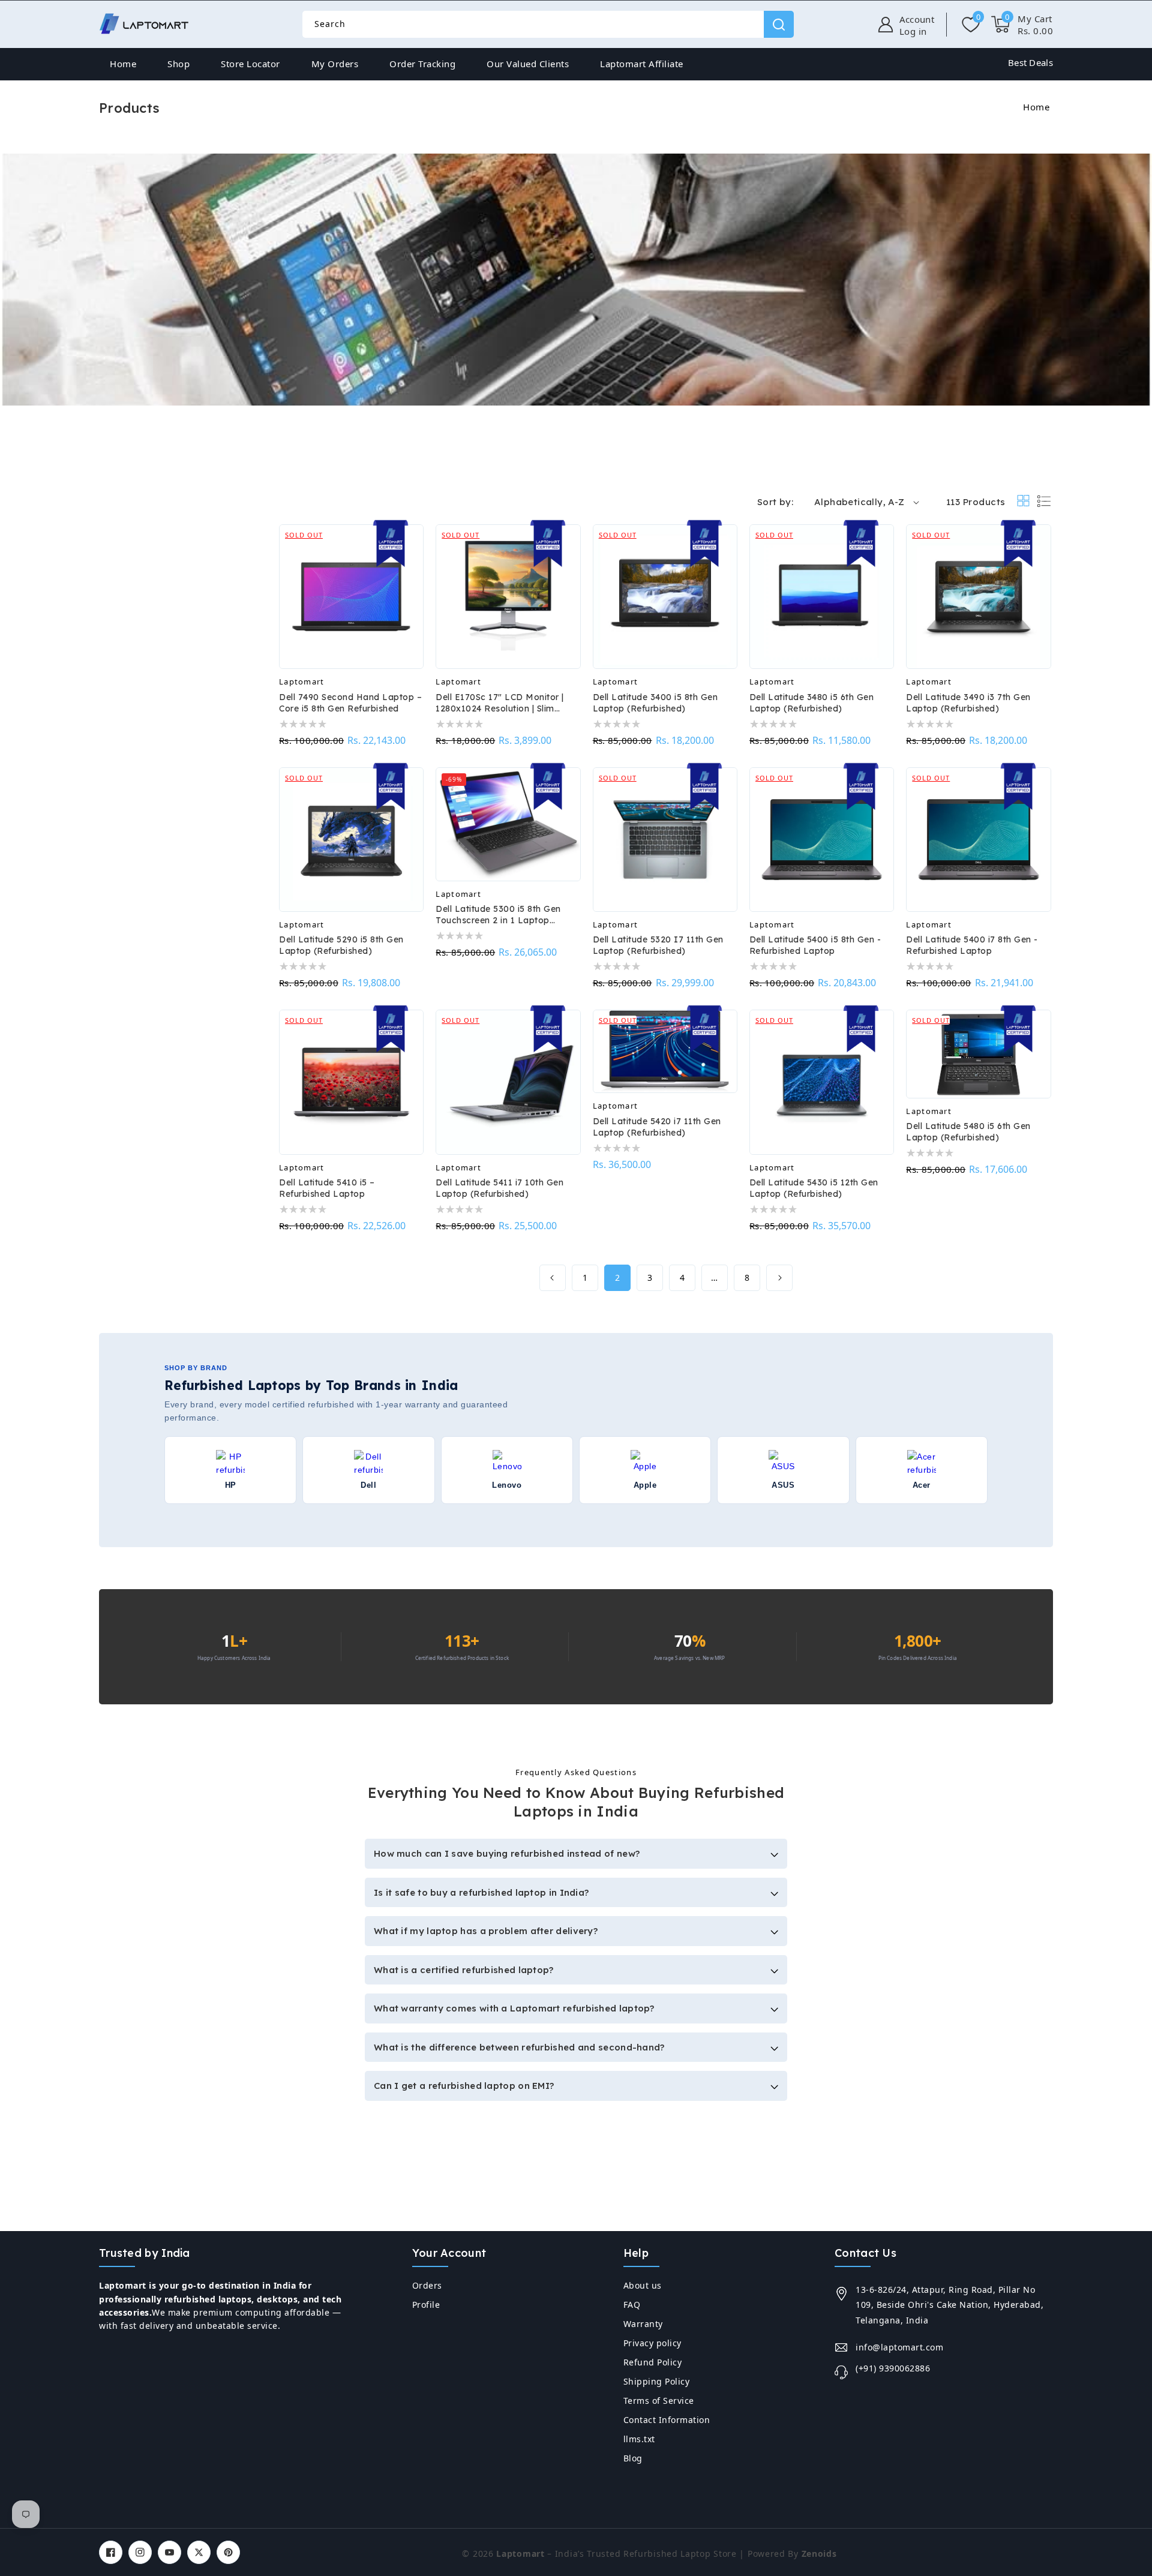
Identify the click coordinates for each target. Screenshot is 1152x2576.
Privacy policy (652, 2343)
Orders (427, 2285)
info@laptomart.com (899, 2347)
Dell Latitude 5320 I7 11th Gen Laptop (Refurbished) (658, 945)
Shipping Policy (657, 2381)
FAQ (632, 2305)
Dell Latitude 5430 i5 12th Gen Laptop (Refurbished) (814, 1188)
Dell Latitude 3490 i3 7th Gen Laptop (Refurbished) (968, 703)
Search (779, 24)
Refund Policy (653, 2362)
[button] (1022, 25)
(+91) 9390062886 (893, 2368)
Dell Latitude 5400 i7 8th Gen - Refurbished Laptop (972, 945)
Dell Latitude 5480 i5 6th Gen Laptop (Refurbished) (968, 1132)
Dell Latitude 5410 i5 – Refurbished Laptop (327, 1188)
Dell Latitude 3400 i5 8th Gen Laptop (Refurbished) (655, 703)
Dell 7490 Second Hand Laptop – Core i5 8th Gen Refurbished (350, 703)
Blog (633, 2458)
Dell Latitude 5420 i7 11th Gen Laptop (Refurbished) (657, 1127)
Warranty (643, 2324)
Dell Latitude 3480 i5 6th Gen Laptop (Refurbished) (812, 703)
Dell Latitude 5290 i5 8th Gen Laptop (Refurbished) (341, 945)
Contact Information (667, 2420)
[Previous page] (553, 1278)
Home (1036, 107)
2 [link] (618, 1278)
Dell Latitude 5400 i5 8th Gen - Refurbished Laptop (815, 945)
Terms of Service (659, 2401)
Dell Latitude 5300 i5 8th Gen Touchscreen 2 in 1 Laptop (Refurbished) (498, 915)
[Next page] (779, 1278)
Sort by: (775, 502)
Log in (913, 31)
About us (643, 2285)
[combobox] (548, 24)
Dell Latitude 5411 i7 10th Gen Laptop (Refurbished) (499, 1188)
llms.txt (639, 2439)
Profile (426, 2305)
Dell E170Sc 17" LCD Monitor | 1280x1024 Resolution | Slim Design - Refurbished (500, 703)
